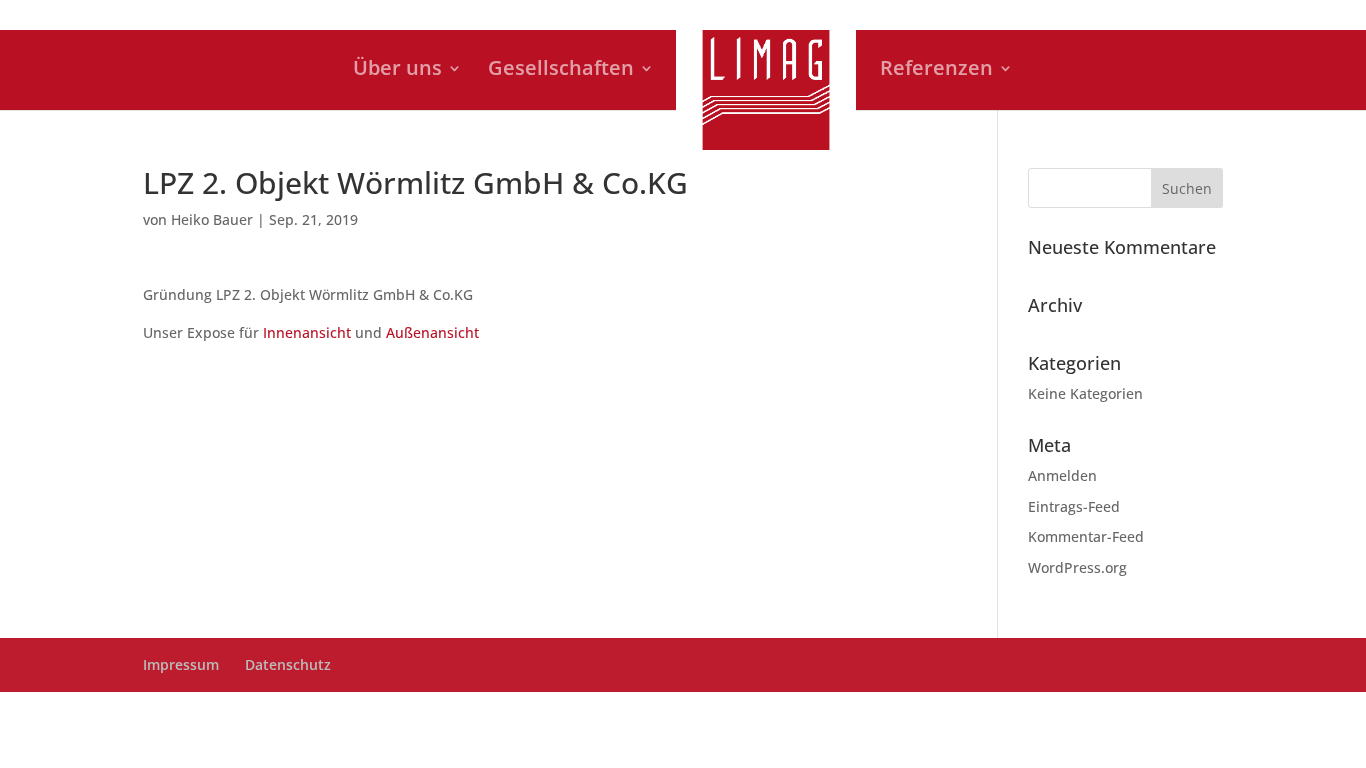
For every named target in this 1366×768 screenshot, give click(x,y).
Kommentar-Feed (1086, 536)
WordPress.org (1077, 567)
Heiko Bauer (212, 219)
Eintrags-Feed (1074, 506)
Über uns (397, 71)
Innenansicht (307, 332)
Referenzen (936, 71)
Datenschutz (288, 664)
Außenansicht (432, 332)
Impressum (181, 664)
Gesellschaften (561, 71)
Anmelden (1062, 475)
